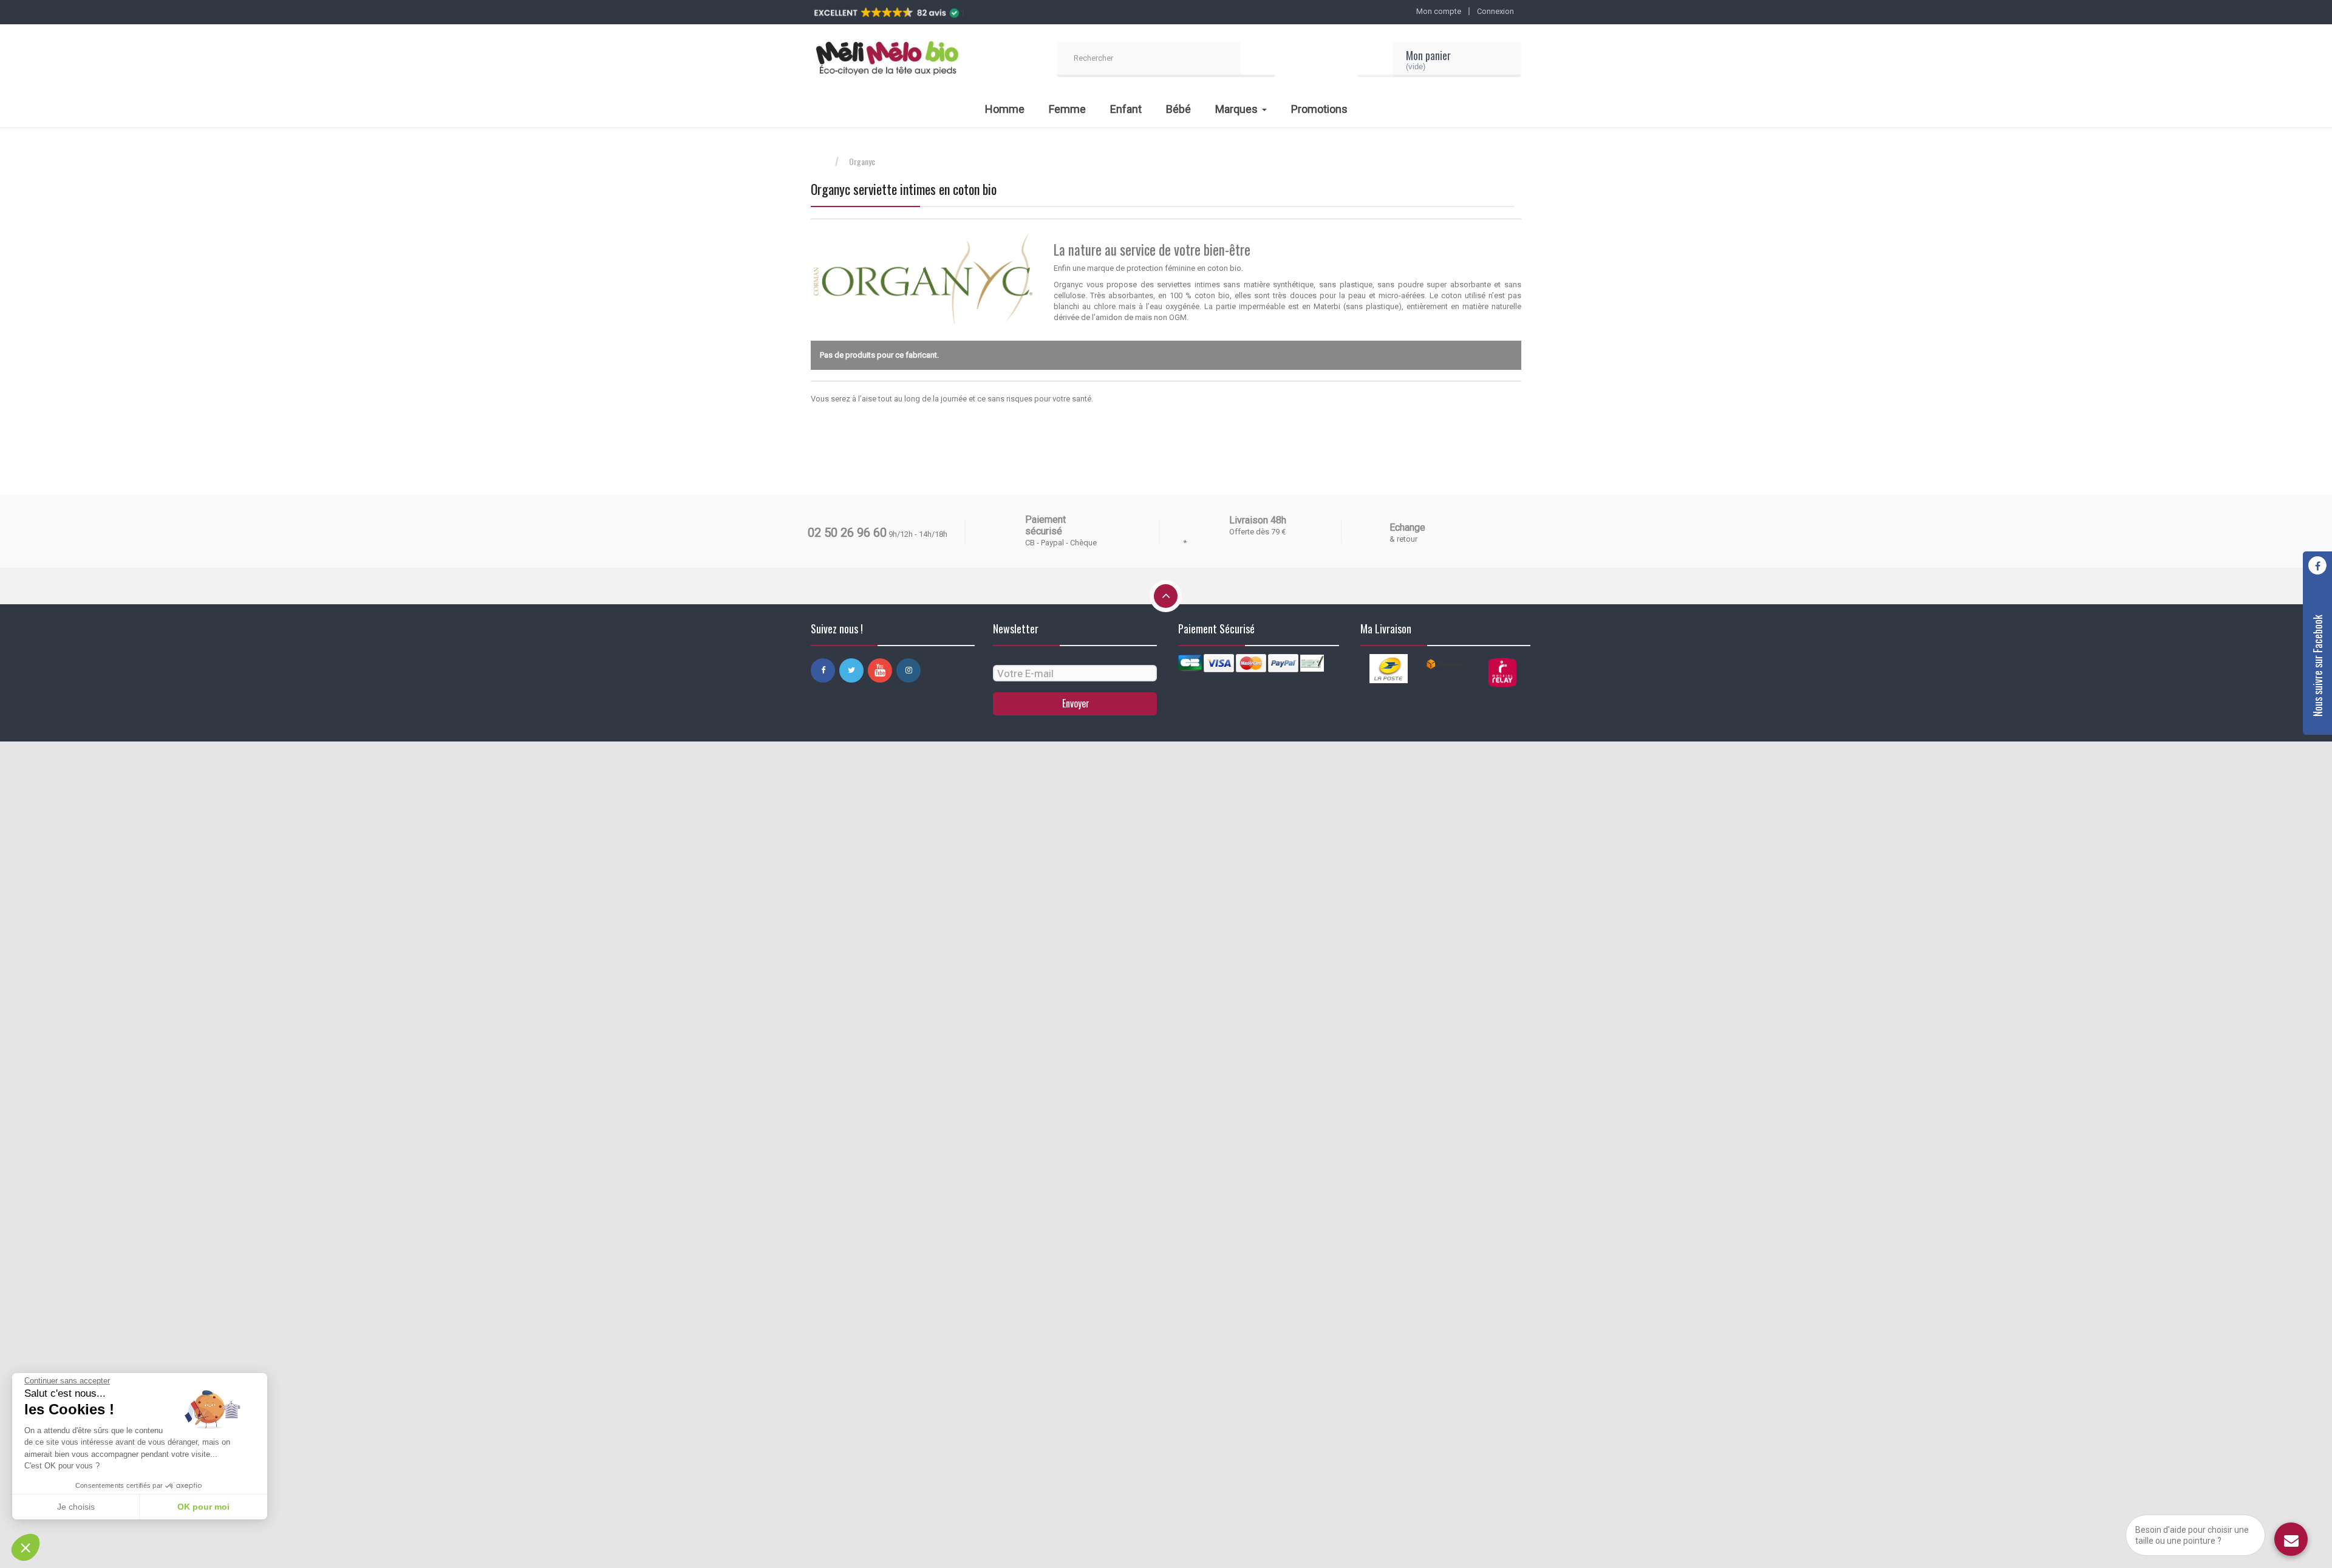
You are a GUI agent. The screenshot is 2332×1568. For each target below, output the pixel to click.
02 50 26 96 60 (847, 533)
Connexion (1495, 11)
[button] (26, 1547)
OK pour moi (203, 1507)
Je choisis (76, 1507)
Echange (1407, 527)
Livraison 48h (1258, 520)
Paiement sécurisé (1045, 525)
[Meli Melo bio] (887, 60)
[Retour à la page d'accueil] (823, 162)
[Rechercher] (1258, 60)
